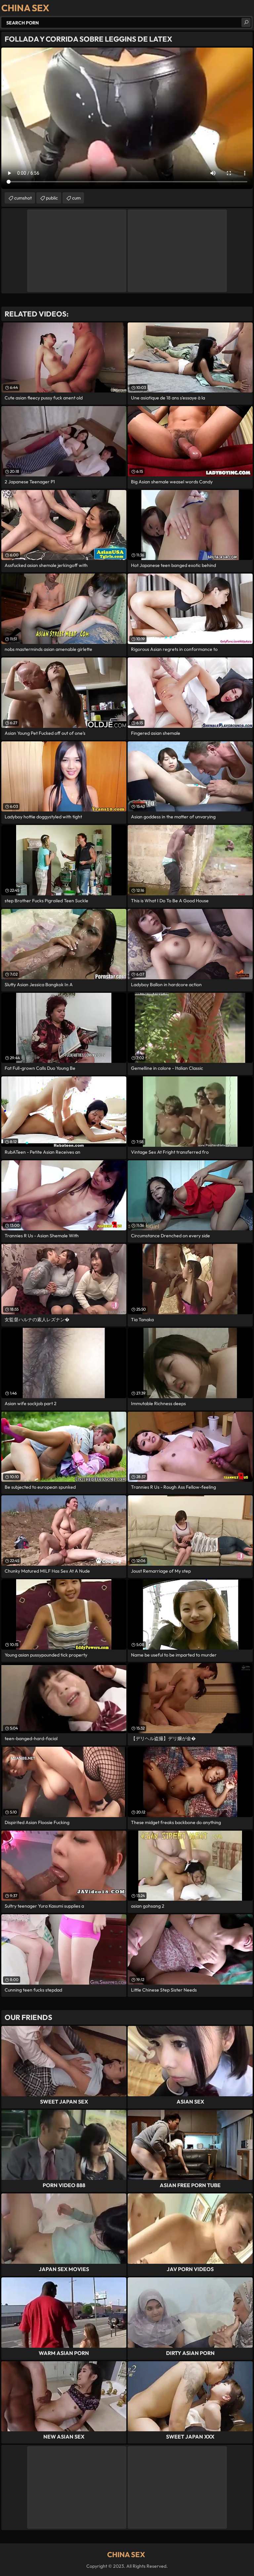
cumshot (23, 198)
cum (76, 198)
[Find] (246, 22)
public (52, 198)
